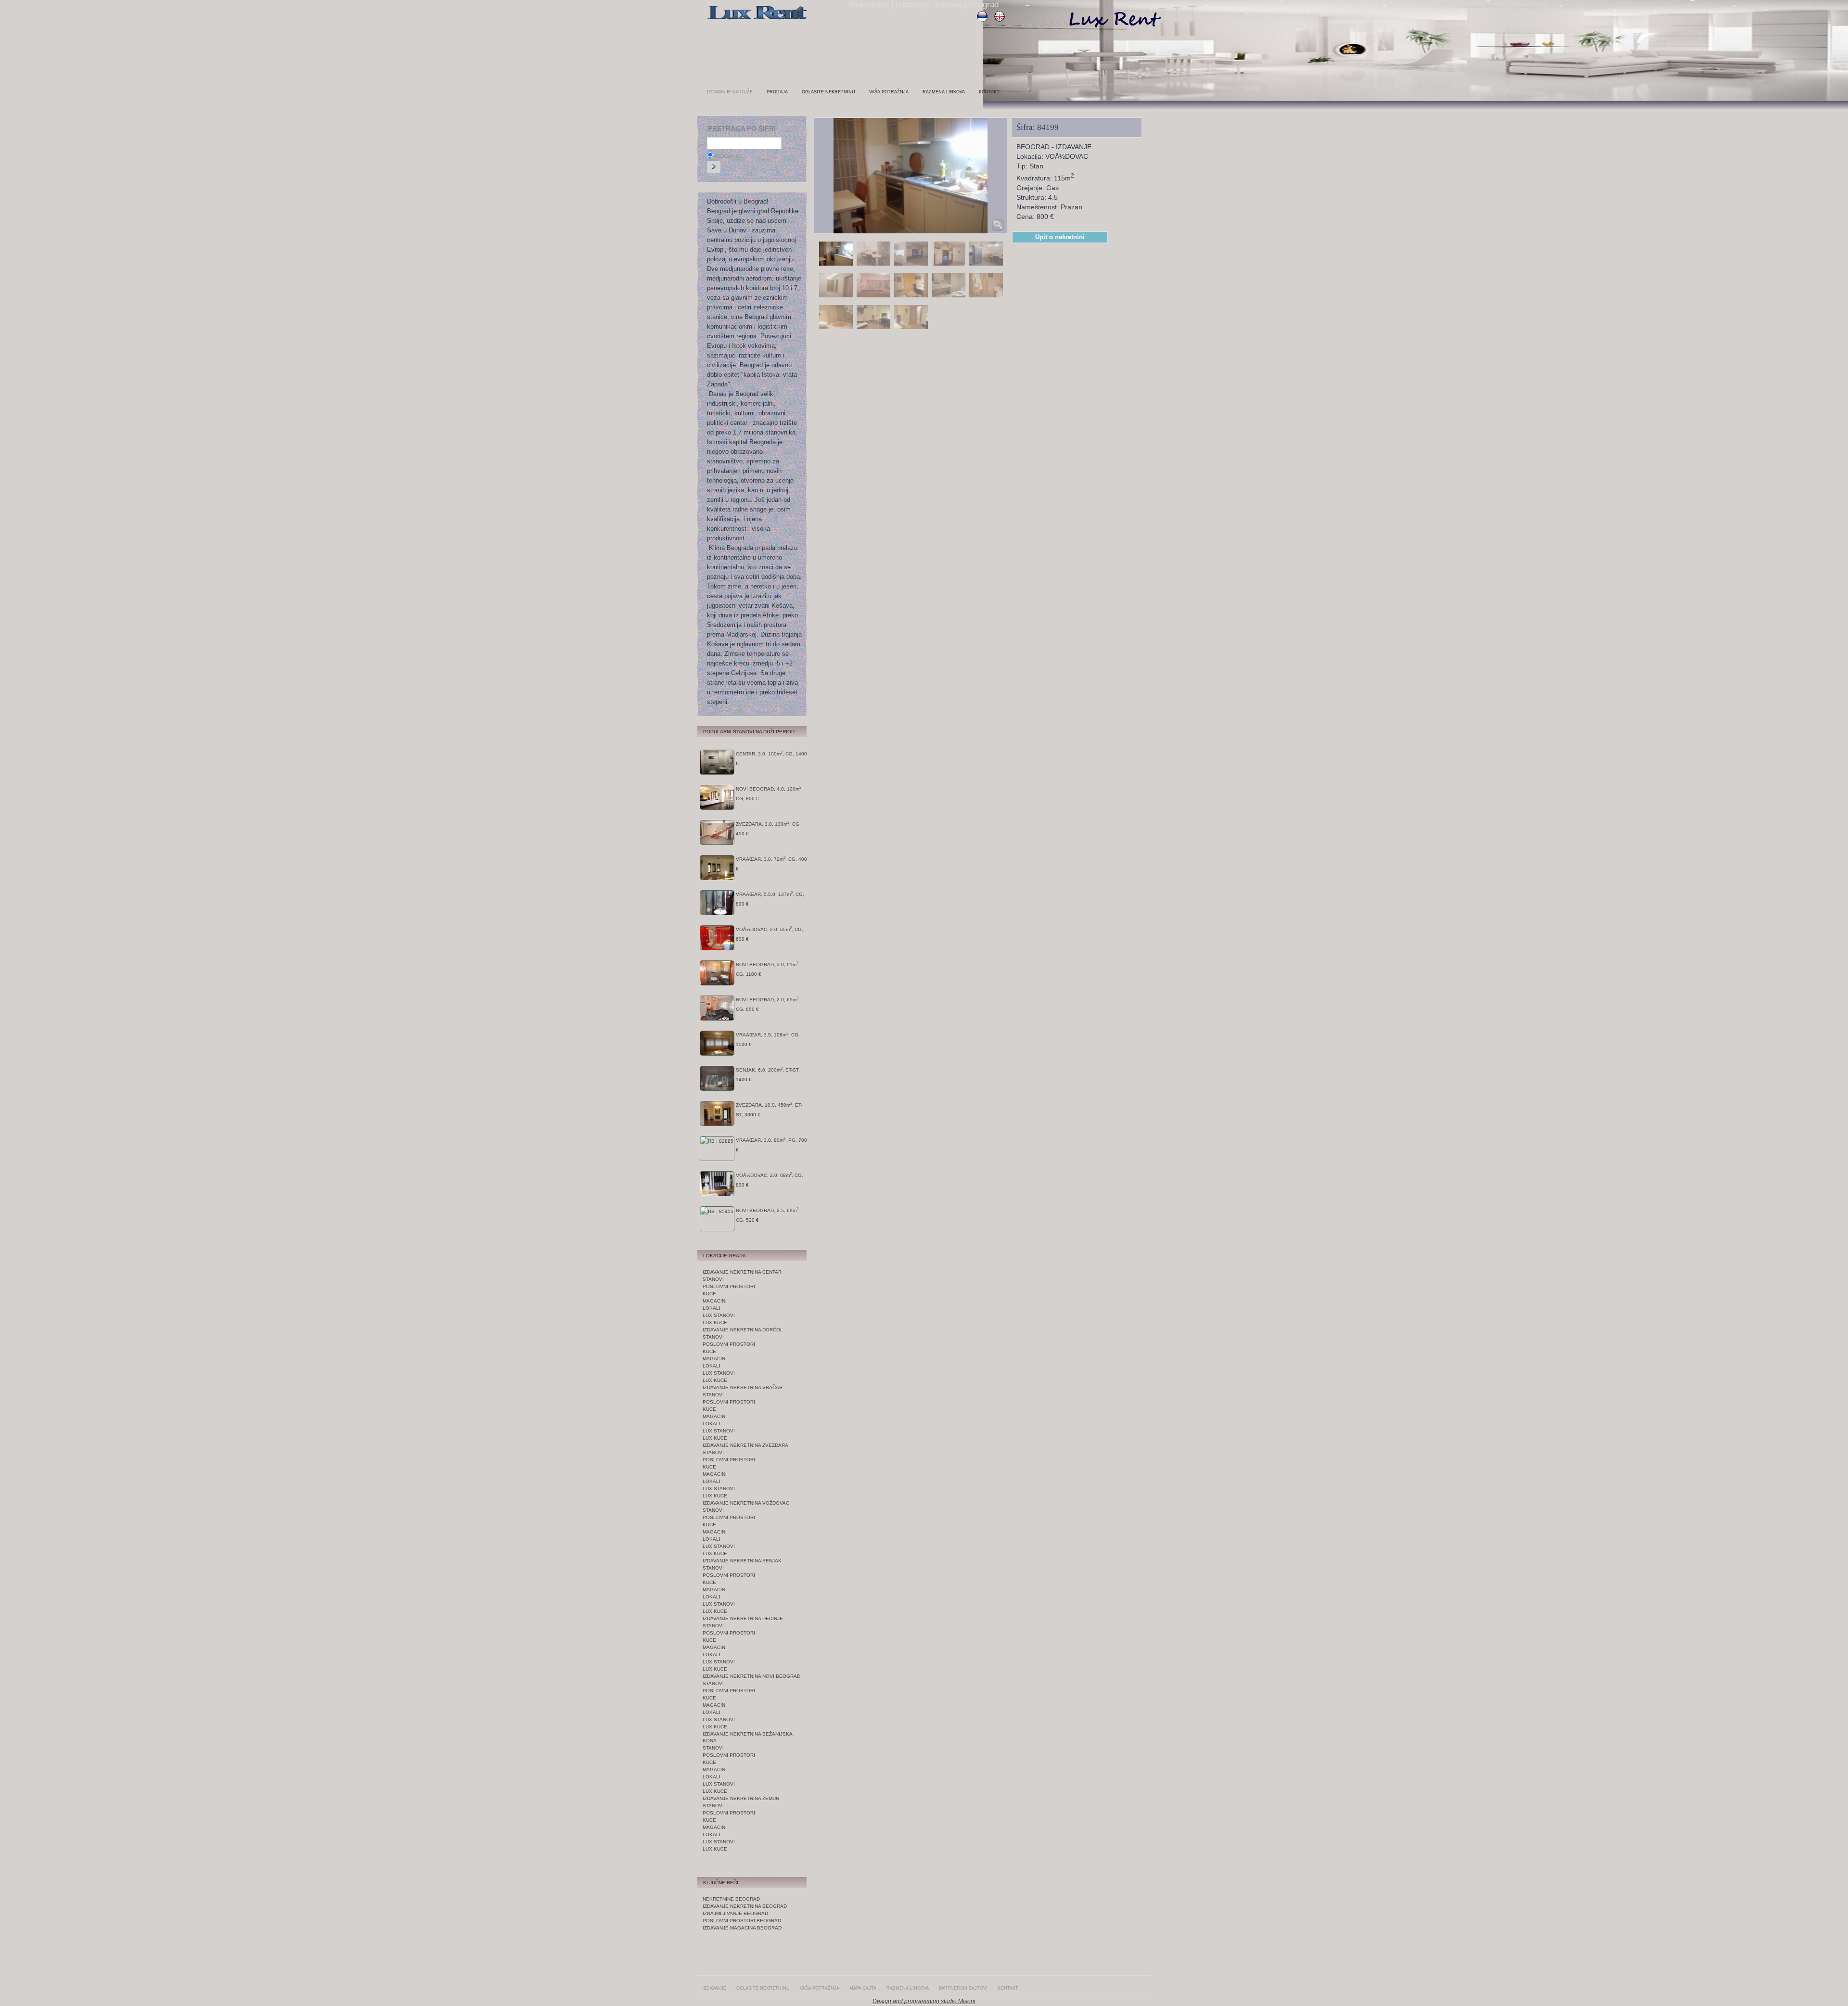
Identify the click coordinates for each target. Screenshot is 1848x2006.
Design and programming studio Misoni (924, 2001)
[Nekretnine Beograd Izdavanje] (757, 20)
